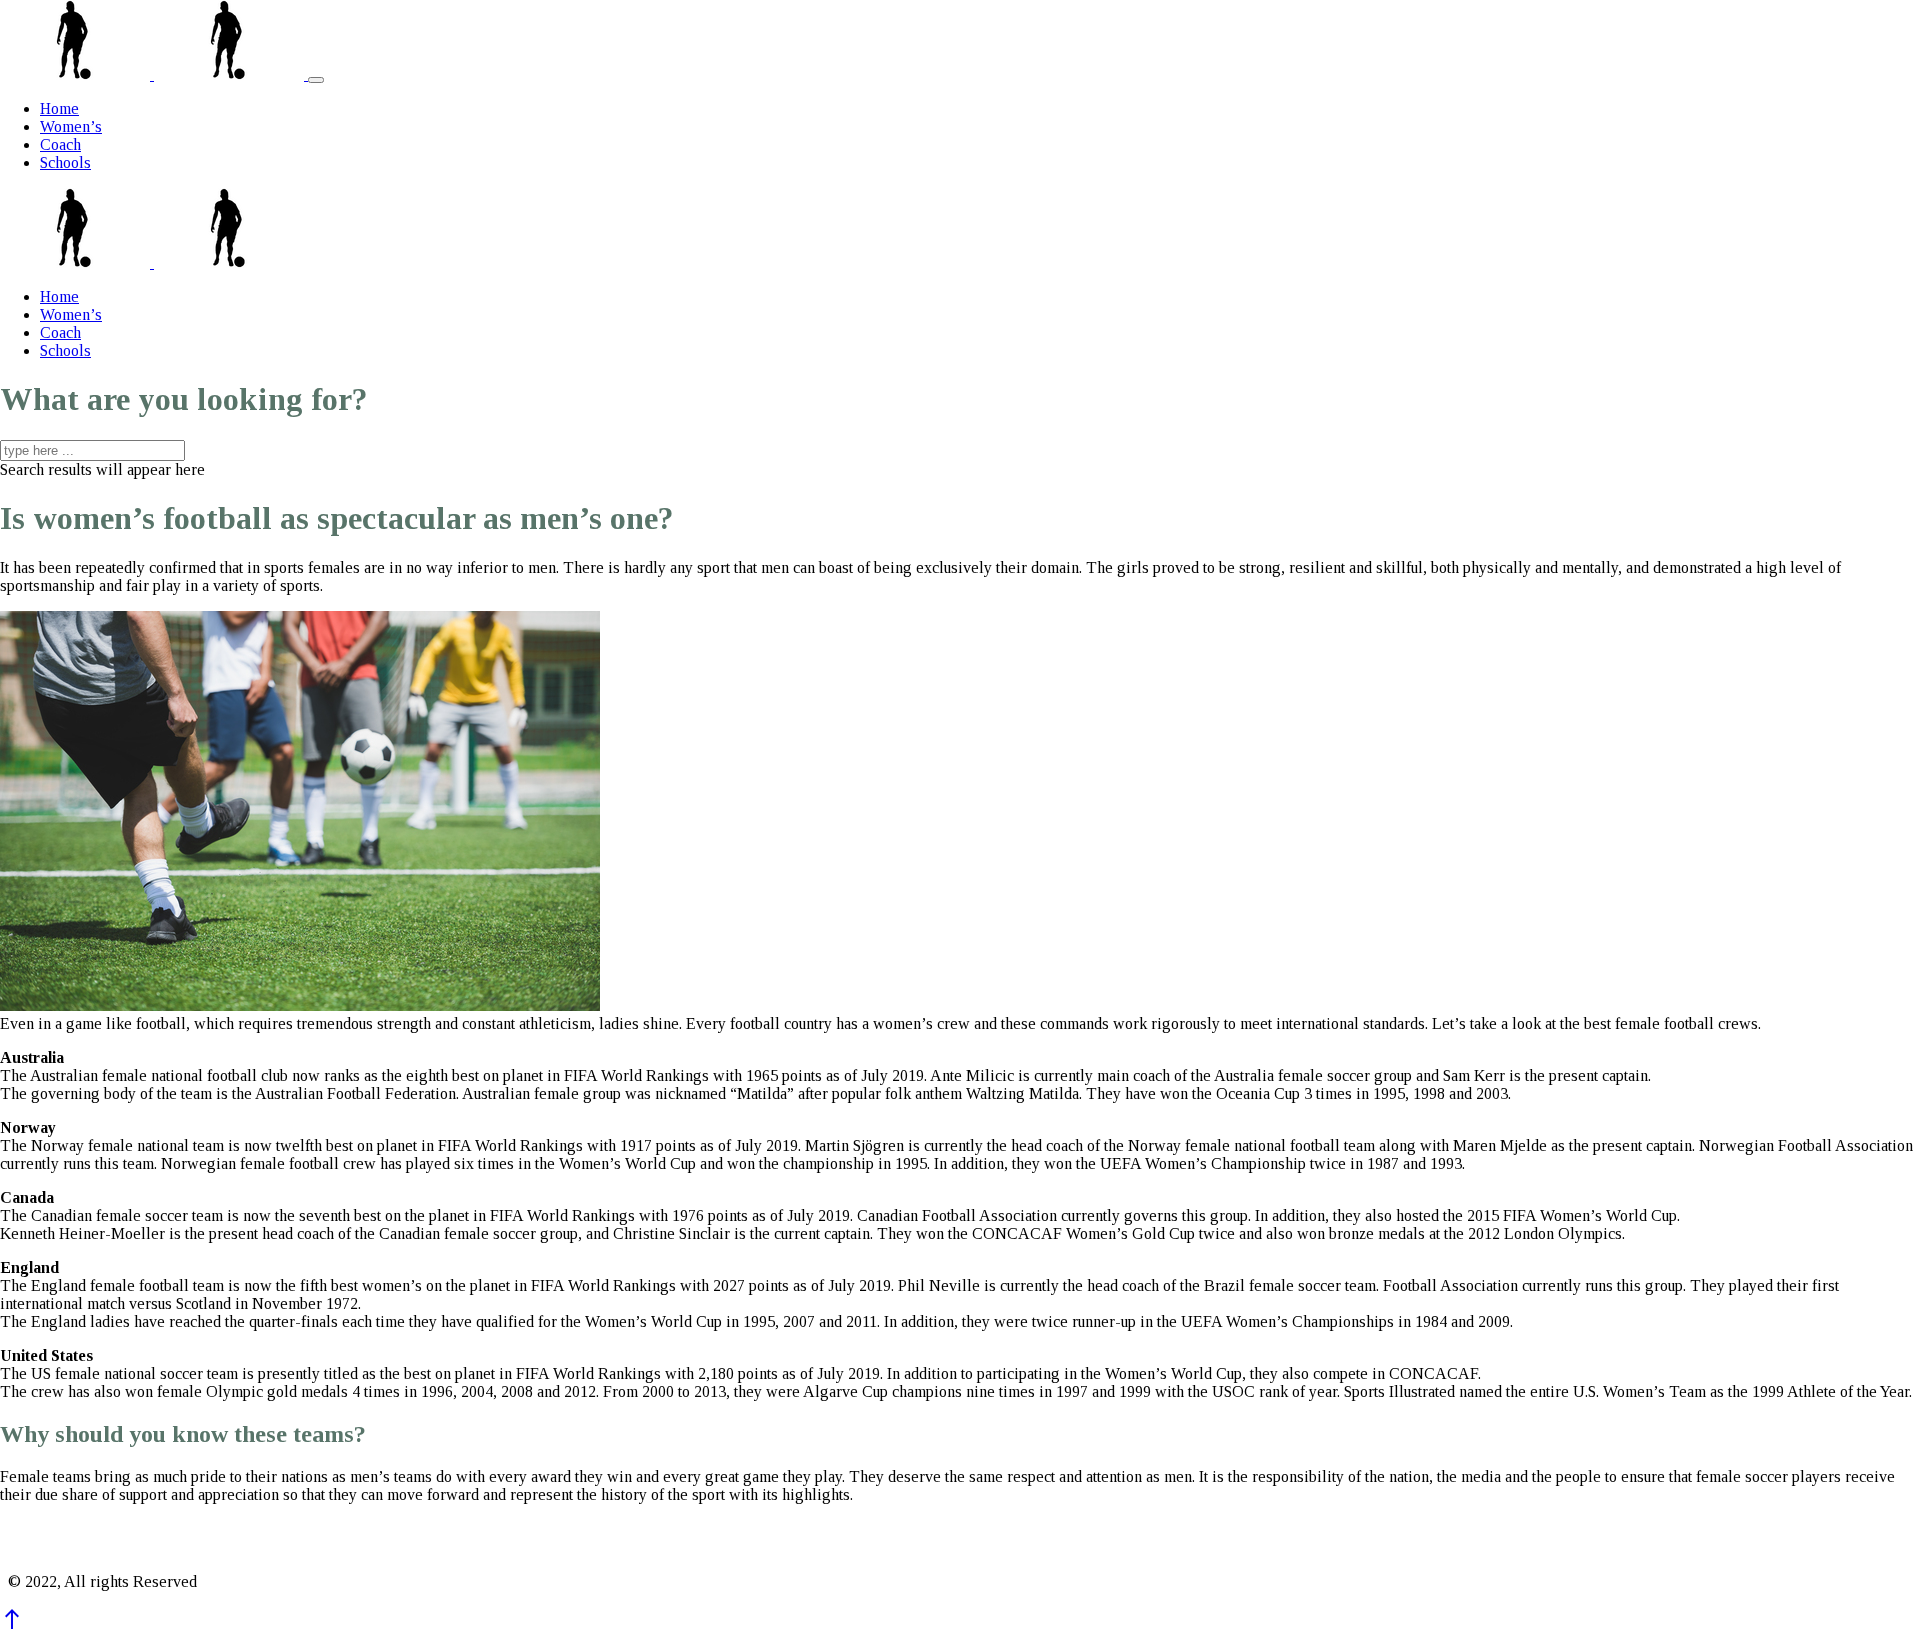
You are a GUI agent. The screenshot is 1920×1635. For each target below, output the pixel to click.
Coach (60, 144)
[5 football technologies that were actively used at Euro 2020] (77, 74)
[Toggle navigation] (316, 80)
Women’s (71, 126)
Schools (65, 162)
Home (59, 108)
